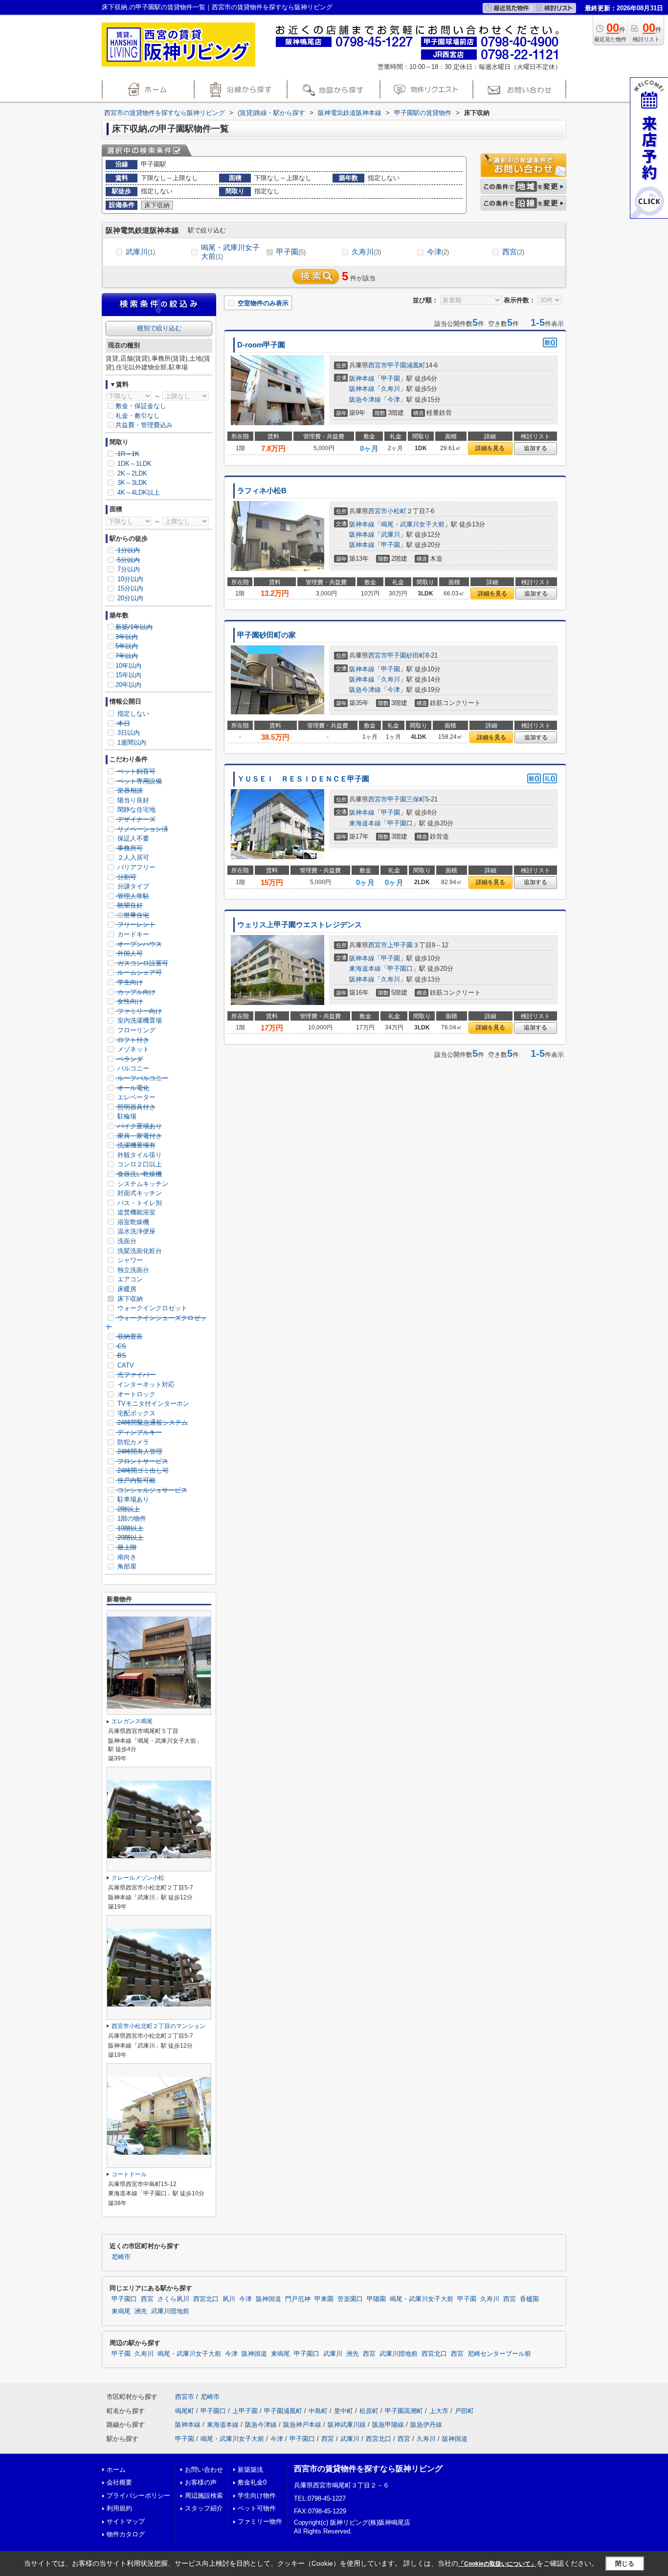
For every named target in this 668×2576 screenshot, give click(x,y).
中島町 (318, 2411)
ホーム (116, 2470)
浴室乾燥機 (132, 1222)
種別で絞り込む (159, 328)
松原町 (369, 2411)
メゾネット (132, 1049)
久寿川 (366, 252)
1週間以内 (131, 742)
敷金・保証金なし (141, 406)
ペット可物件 (257, 2508)
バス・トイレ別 (139, 1203)
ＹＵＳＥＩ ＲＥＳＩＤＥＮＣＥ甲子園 (303, 779)
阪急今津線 (365, 399)
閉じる (625, 2564)
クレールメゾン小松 (138, 1878)
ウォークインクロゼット (151, 1308)
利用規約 (119, 2508)
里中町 (344, 2411)
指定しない (132, 714)
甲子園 (291, 252)
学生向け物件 (257, 2496)
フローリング (135, 1030)
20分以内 (129, 598)
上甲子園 (400, 945)
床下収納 (129, 1299)
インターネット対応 (145, 1384)
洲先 (141, 2311)
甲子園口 (400, 823)
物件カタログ (126, 2534)
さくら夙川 (173, 2299)
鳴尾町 (185, 2411)
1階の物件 (131, 1518)
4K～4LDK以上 (138, 492)
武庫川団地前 (170, 2311)
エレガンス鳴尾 (132, 1721)
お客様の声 (201, 2482)
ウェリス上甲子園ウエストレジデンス (300, 925)
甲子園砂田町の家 (267, 635)
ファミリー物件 (260, 2521)
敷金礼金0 (252, 2482)
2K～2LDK (131, 473)
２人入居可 (132, 857)
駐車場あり (132, 1499)
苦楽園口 (350, 2299)
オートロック (135, 1394)
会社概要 (119, 2482)
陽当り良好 (132, 800)
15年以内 (128, 675)
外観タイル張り (139, 1155)
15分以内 (129, 588)
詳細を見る (490, 448)
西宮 (513, 252)
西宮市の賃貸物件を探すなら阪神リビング (368, 2469)
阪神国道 (268, 2299)
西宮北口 (206, 2299)
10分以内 (129, 579)
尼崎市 (121, 2257)
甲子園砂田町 (406, 655)
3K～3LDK (131, 483)
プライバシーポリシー (138, 2496)
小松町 (397, 511)
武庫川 (140, 252)
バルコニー (132, 1068)
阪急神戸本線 (302, 2425)
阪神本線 (362, 378)
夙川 (229, 2299)
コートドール (129, 2174)
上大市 (439, 2411)
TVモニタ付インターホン (152, 1403)
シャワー (129, 1260)
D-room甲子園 (261, 345)
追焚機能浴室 (135, 1212)
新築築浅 (250, 2470)
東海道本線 (365, 823)
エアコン (129, 1279)
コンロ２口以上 (139, 1164)
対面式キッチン (139, 1193)
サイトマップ (126, 2521)
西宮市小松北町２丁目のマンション (158, 2026)
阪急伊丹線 (426, 2425)
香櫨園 (529, 2299)
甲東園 (324, 2299)
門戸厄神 (298, 2299)
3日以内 (128, 733)
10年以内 (128, 666)
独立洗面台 (132, 1270)
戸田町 (464, 2411)
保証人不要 (132, 838)
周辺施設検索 (204, 2496)
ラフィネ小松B (262, 491)
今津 (438, 252)
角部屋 (126, 1566)
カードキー (132, 934)
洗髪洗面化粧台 (139, 1251)
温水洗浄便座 (135, 1231)
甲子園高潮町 (404, 2411)
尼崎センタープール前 (499, 2354)
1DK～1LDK (134, 464)
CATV (125, 1365)
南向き (126, 1557)
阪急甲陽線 (388, 2425)
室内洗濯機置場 (139, 1020)
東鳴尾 (121, 2311)
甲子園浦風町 (406, 365)
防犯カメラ (132, 1442)
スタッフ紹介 (204, 2508)
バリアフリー (135, 867)
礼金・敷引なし (138, 416)
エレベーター (135, 1097)
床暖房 (126, 1289)
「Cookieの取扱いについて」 (497, 2564)
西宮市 (378, 365)
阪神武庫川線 (347, 2425)
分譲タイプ (132, 886)
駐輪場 (126, 1116)
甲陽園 (376, 2299)
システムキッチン (142, 1184)
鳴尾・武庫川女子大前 (230, 252)
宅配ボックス (135, 1413)
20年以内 (128, 685)
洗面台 (126, 1241)
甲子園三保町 (406, 799)
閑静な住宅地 (135, 809)
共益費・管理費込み (144, 425)
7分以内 (128, 569)
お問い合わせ (204, 2470)
